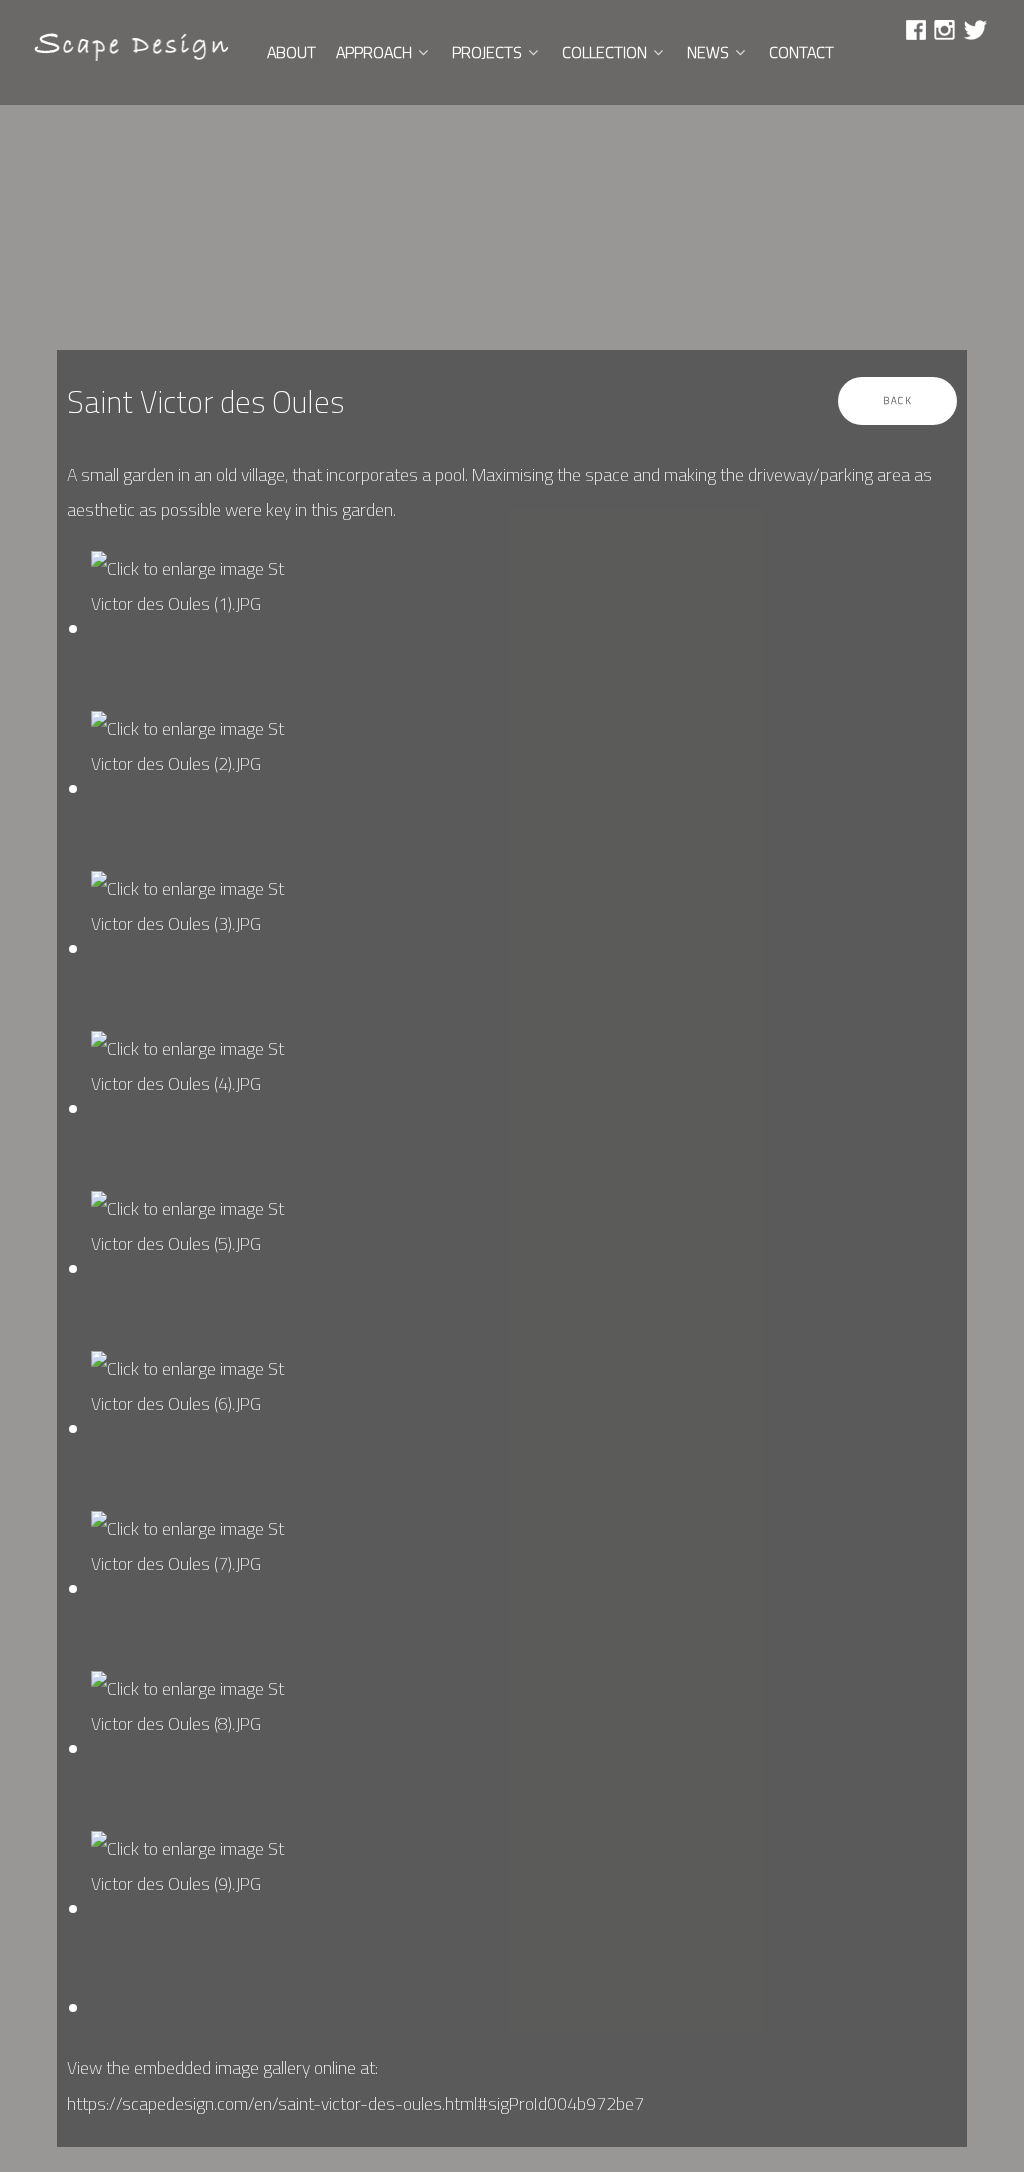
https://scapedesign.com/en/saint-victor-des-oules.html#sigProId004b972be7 (355, 2103)
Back (897, 400)
